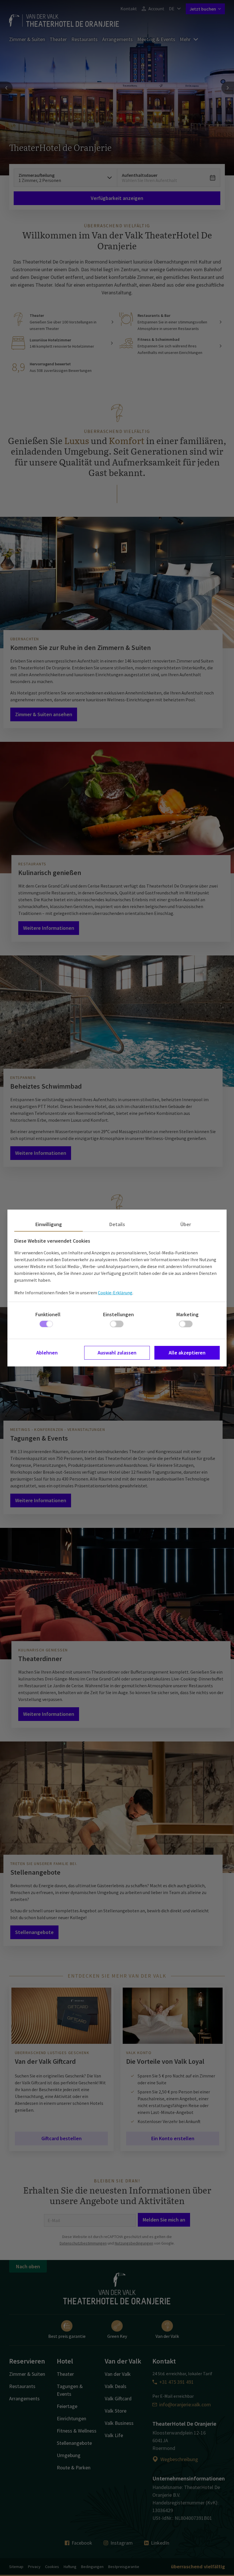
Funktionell (48, 1314)
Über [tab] (186, 1224)
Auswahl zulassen (117, 1353)
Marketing (187, 1314)
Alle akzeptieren (187, 1353)
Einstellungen (118, 1314)
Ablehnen (47, 1353)
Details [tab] (117, 1224)
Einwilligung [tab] (49, 1224)
